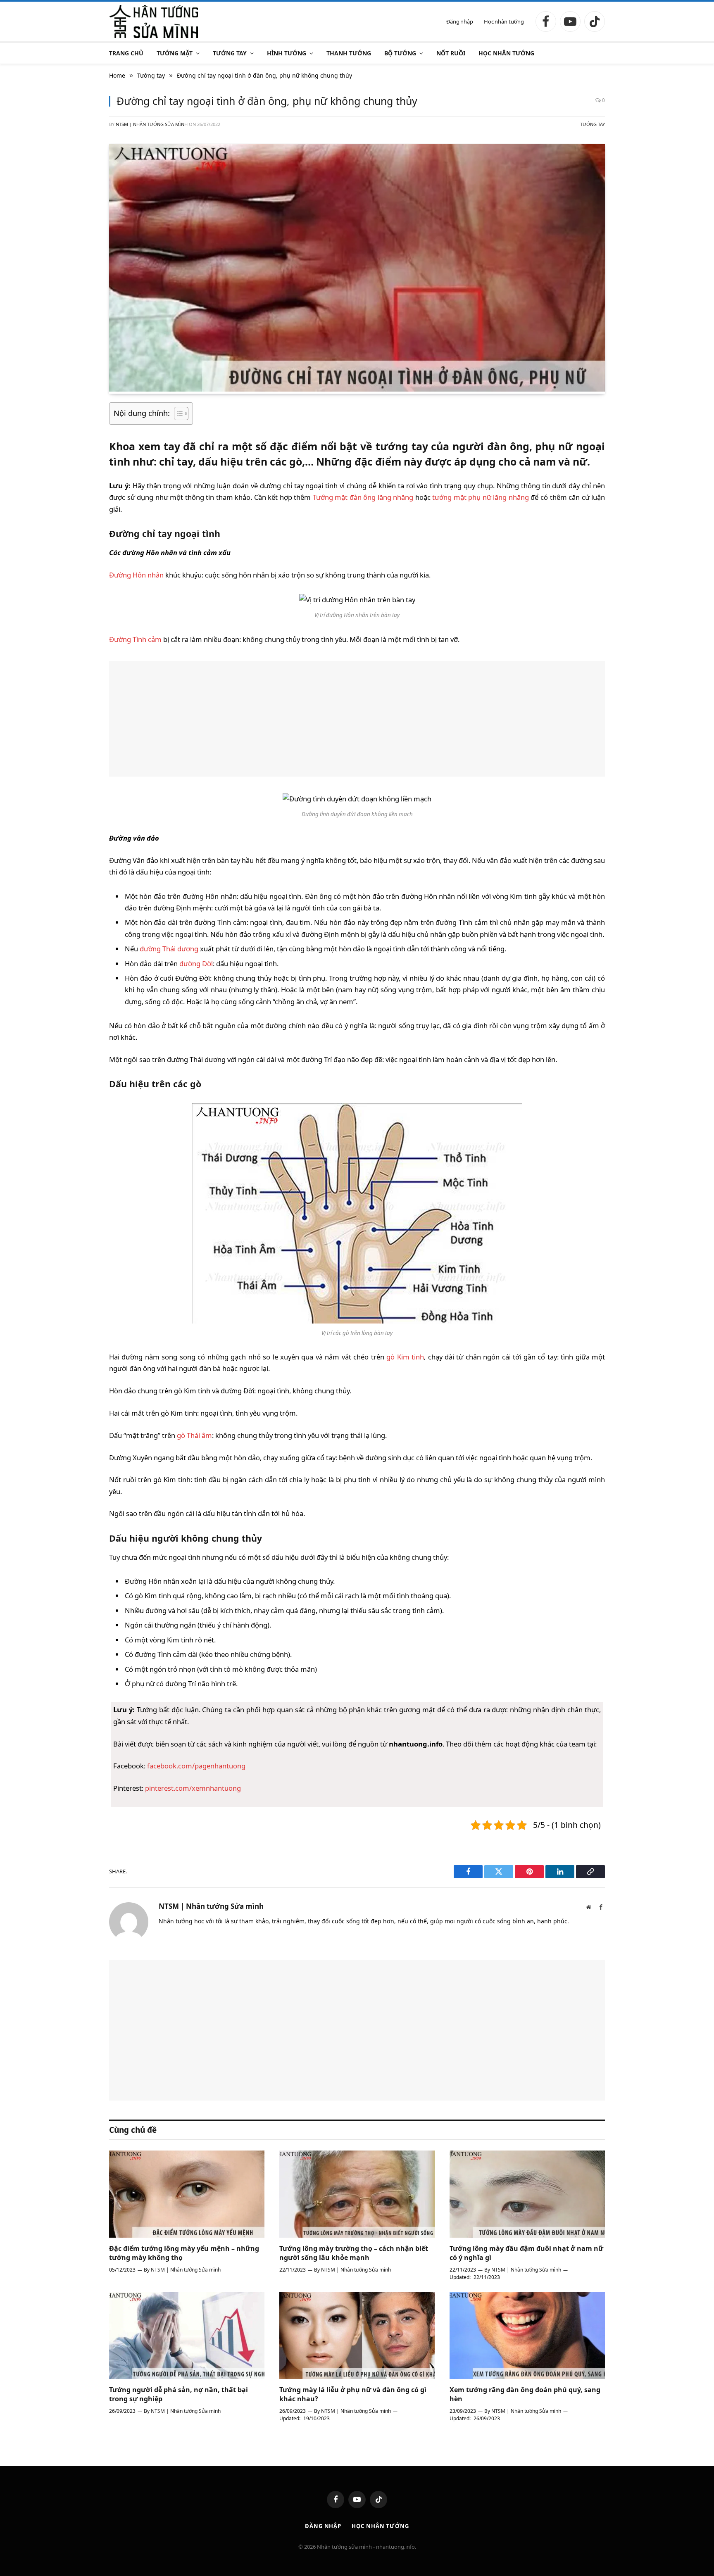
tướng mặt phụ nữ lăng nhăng (481, 497)
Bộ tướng (400, 53)
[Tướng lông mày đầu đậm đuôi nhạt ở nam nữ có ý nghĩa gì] (527, 2194)
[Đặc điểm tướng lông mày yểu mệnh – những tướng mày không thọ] (187, 2194)
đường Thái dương (169, 949)
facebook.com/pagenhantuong (196, 1766)
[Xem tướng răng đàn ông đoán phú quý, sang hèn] (527, 2336)
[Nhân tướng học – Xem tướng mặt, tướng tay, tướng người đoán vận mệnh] (154, 21)
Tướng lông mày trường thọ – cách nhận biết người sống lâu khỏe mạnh (354, 2253)
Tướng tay (230, 53)
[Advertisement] (357, 719)
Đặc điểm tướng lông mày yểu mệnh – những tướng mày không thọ (184, 2253)
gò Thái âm (194, 1435)
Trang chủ (126, 53)
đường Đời (196, 964)
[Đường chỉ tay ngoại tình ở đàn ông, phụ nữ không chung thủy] (357, 389)
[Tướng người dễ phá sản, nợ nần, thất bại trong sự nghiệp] (187, 2336)
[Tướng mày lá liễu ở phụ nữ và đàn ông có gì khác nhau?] (357, 2336)
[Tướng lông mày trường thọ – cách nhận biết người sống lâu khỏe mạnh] (357, 2194)
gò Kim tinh (405, 1357)
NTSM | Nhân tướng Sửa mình (152, 124)
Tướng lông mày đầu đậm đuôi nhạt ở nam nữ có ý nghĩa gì (526, 2253)
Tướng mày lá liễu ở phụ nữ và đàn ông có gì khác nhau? (353, 2394)
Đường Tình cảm (135, 639)
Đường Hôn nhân (136, 575)
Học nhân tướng (504, 21)
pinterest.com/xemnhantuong (193, 1788)
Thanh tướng (349, 53)
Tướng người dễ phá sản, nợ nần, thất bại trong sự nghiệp (178, 2394)
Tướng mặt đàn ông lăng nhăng (363, 497)
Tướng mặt (175, 53)
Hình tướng (287, 53)
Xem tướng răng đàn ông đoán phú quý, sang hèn (525, 2394)
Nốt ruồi (451, 53)
